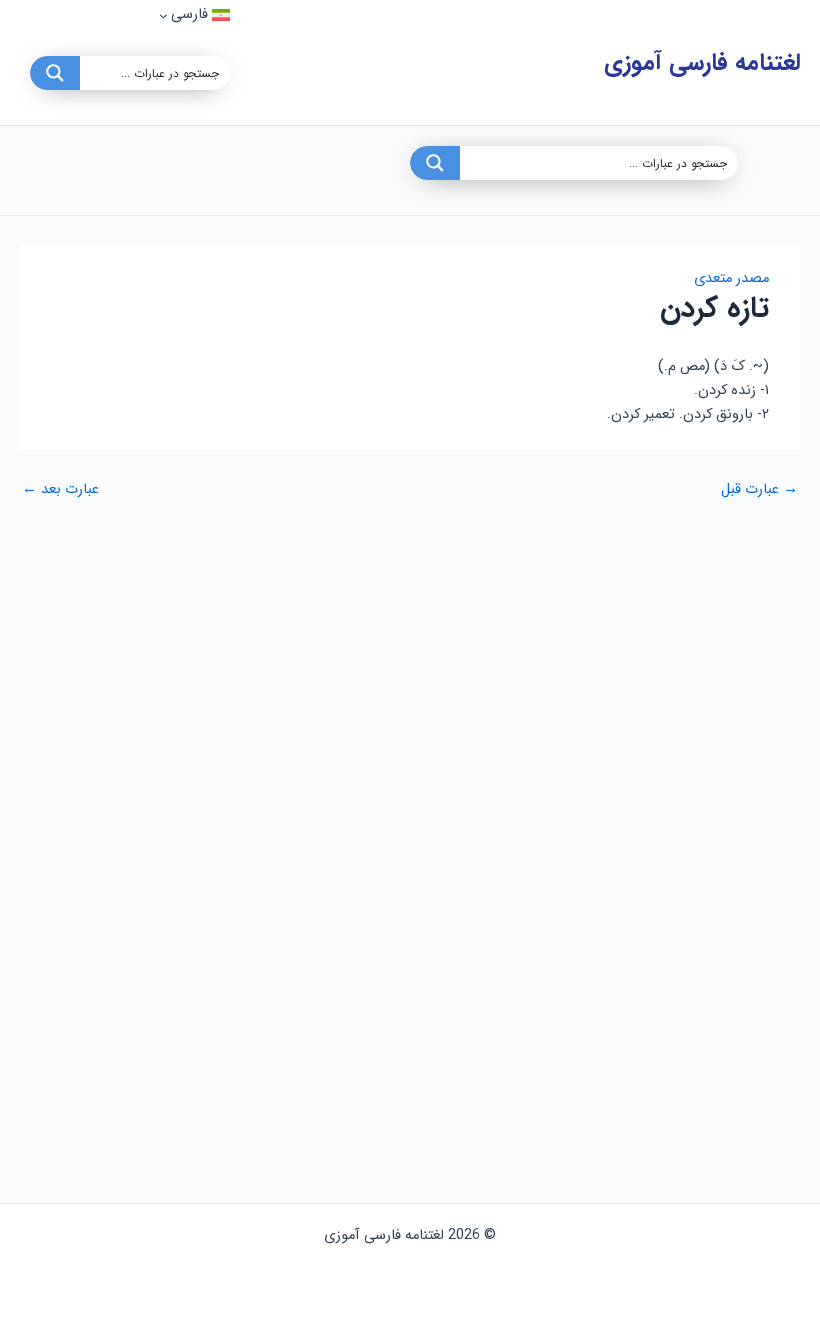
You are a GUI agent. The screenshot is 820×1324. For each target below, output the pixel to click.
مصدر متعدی (731, 278)
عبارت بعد (60, 490)
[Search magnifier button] (55, 73)
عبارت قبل (759, 490)
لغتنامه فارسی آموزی (702, 62)
